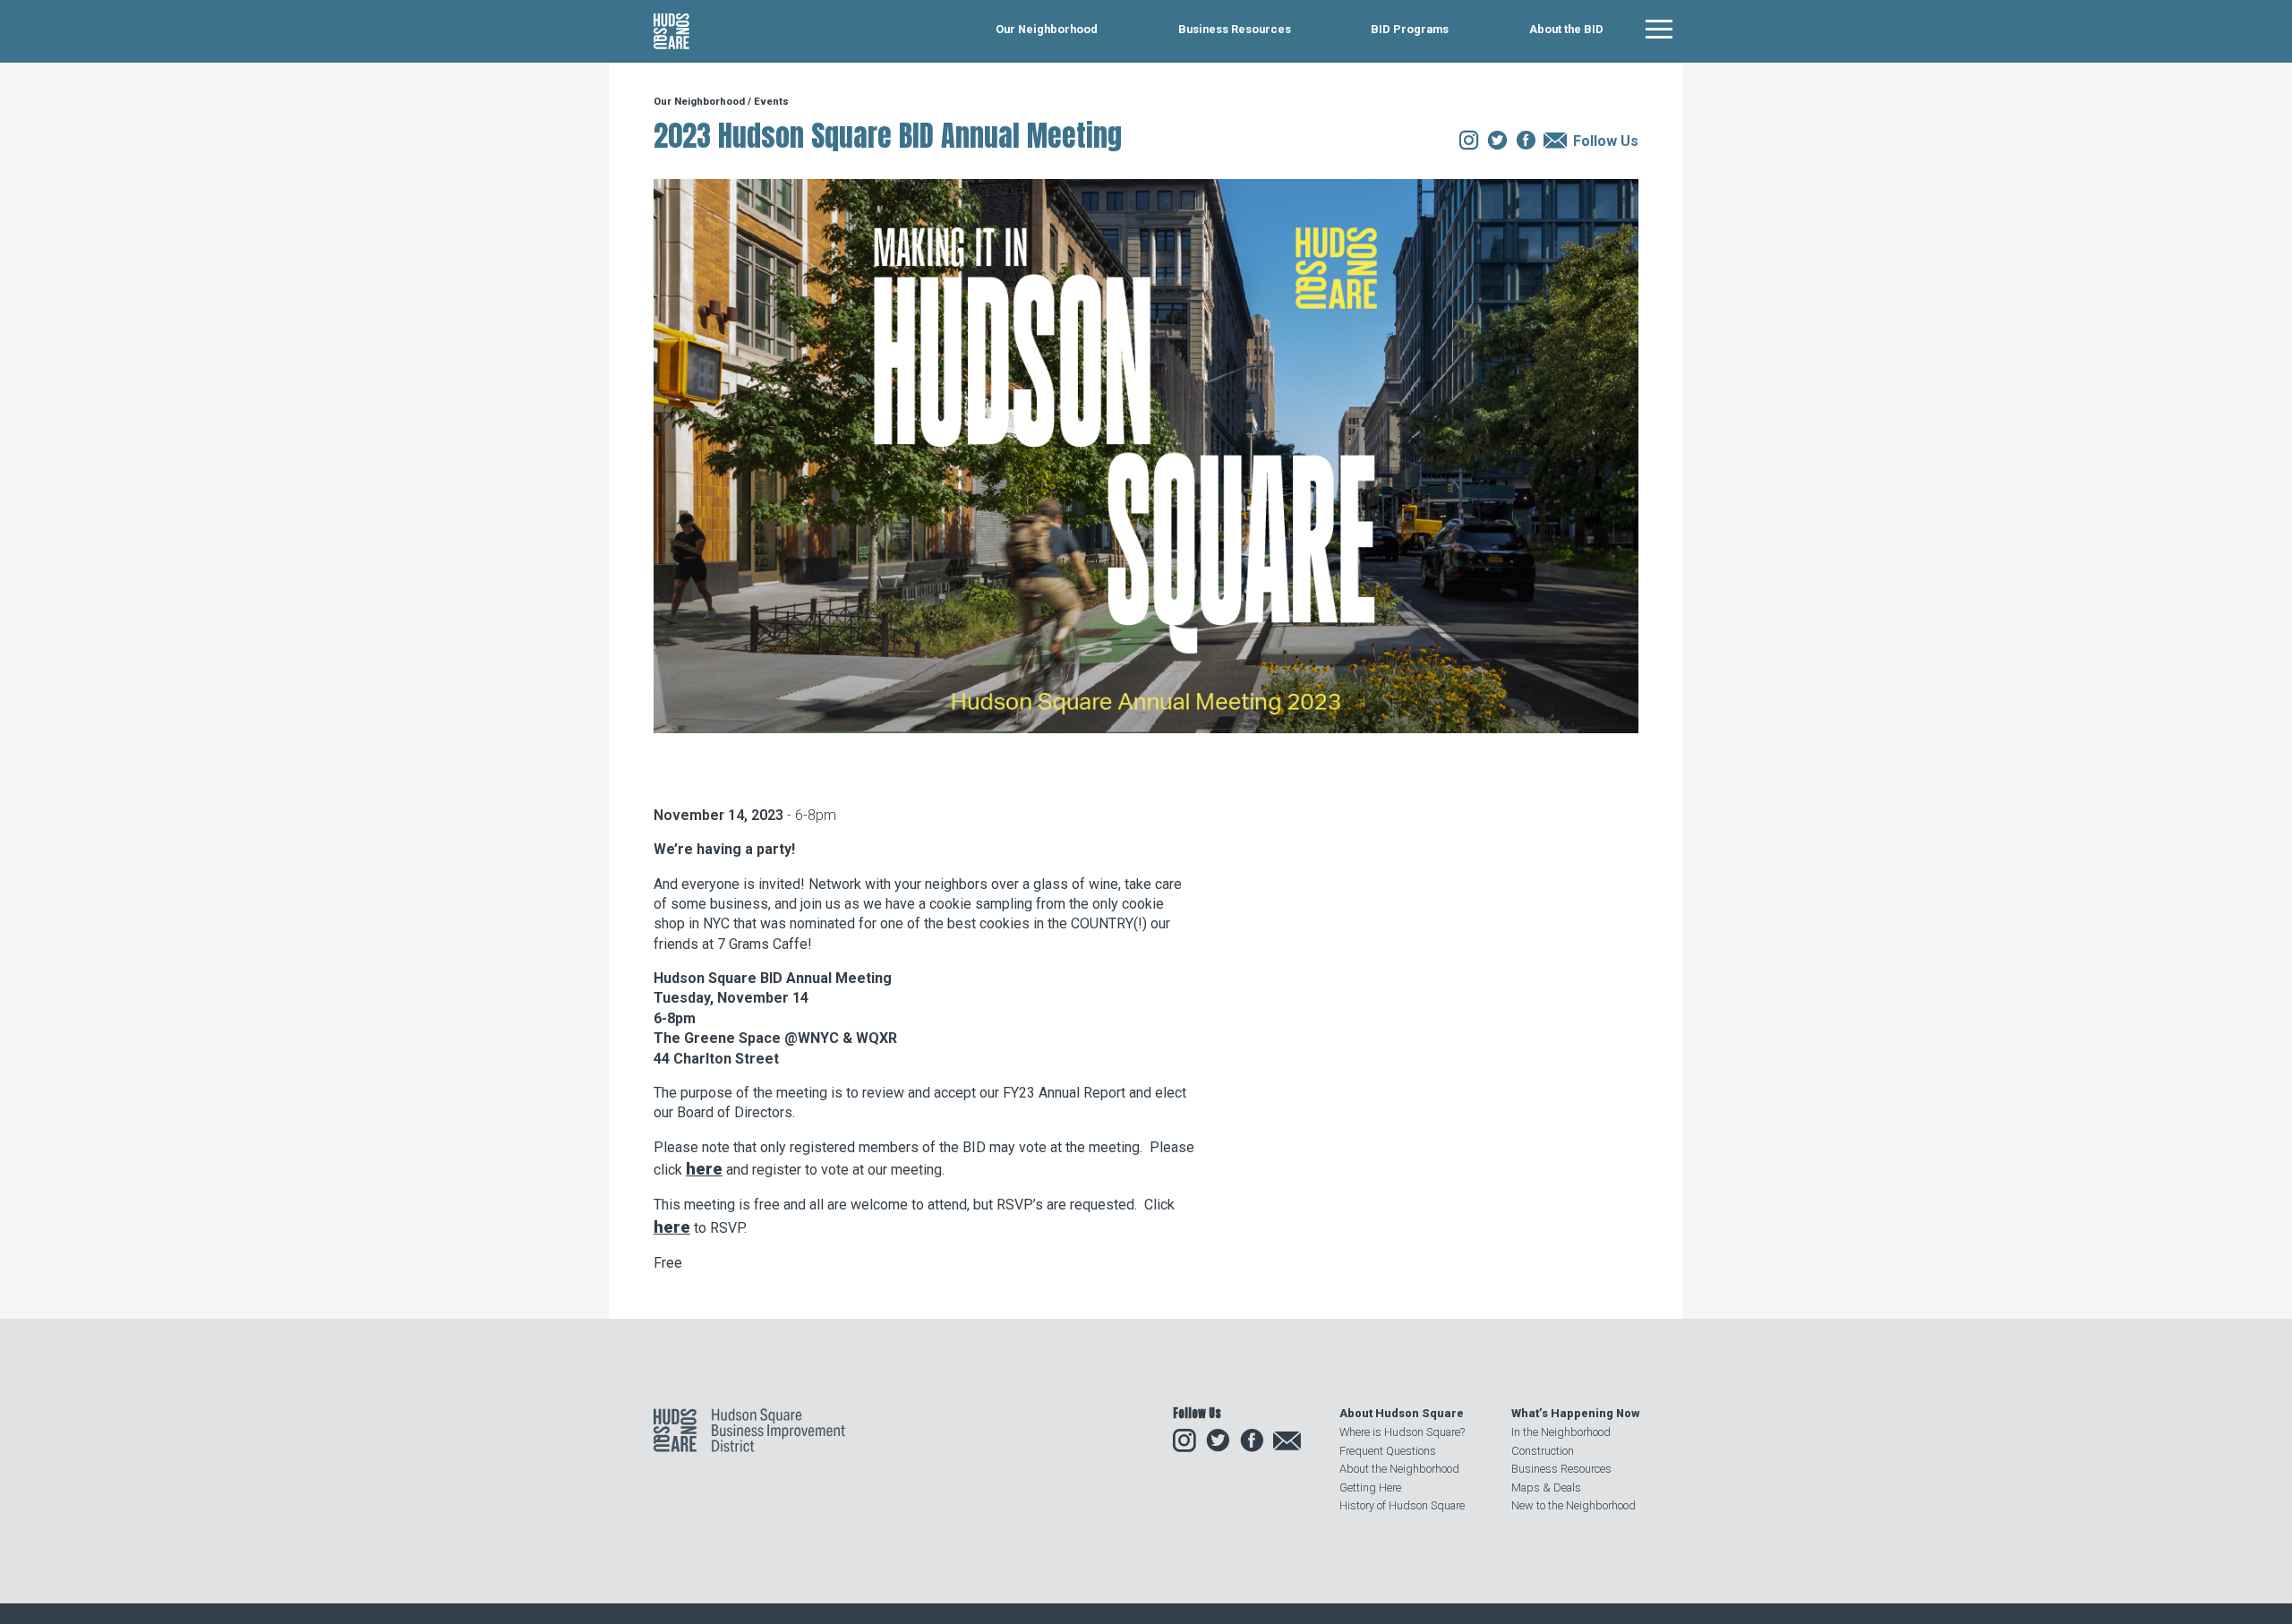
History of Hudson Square (1402, 1505)
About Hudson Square (1402, 1413)
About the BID (1566, 30)
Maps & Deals (1546, 1487)
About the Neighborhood (1399, 1469)
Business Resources (1235, 30)
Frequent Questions (1388, 1451)
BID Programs (1410, 30)
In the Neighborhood (1561, 1432)
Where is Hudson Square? (1402, 1432)
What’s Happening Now (1575, 1413)
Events (771, 102)
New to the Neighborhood (1574, 1505)
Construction (1543, 1451)
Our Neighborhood (1047, 30)
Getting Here (1370, 1487)
